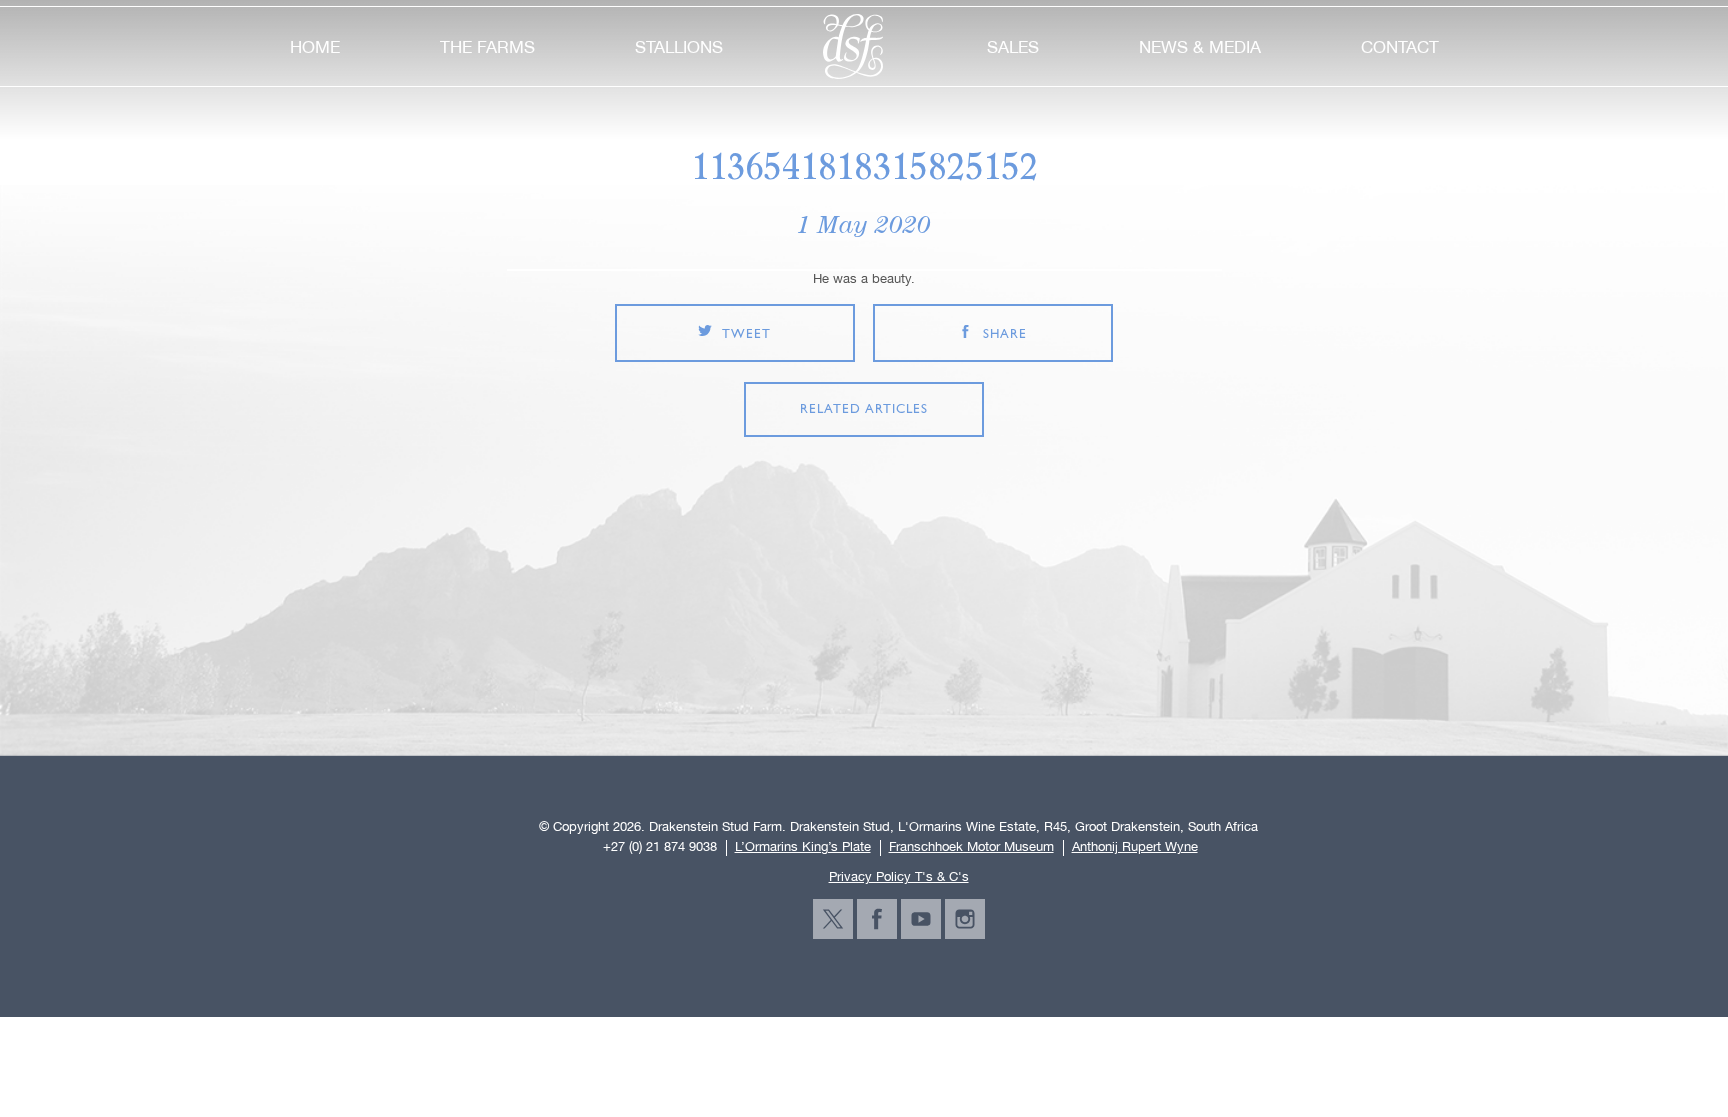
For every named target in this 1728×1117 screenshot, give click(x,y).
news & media (1200, 47)
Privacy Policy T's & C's (899, 876)
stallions (679, 47)
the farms (487, 47)
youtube (921, 919)
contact (1400, 47)
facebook (877, 919)
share (1005, 334)
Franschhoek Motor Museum (971, 847)
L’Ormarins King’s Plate (803, 847)
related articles (864, 409)
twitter (833, 919)
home (315, 47)
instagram (965, 919)
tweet (746, 334)
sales (1013, 47)
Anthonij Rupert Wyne (1135, 847)
